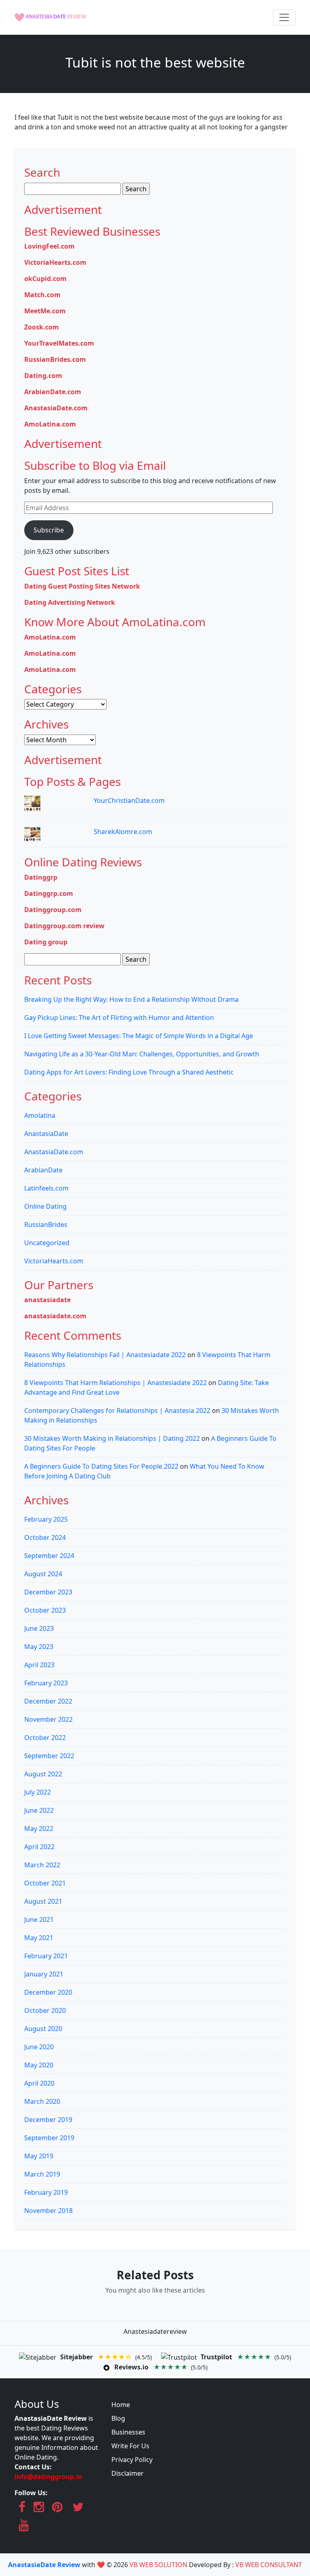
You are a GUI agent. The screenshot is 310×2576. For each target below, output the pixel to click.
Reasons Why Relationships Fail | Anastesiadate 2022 (105, 1355)
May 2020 (39, 2065)
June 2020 (39, 2047)
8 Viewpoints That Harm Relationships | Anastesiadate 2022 (115, 1383)
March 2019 (42, 2174)
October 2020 (45, 2010)
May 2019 (39, 2156)
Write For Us (130, 2446)
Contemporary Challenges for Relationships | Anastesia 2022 (117, 1410)
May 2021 (39, 1938)
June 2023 (39, 1628)
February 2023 (46, 1683)
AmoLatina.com (50, 424)
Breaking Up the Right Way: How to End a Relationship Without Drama (131, 999)
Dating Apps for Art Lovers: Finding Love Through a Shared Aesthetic (129, 1072)
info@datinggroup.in (48, 2477)
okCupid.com (45, 279)
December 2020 (48, 1992)
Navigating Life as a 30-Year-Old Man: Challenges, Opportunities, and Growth (142, 1054)
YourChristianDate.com (129, 800)
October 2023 (45, 1610)
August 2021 (43, 1901)
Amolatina (40, 1115)
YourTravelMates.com (59, 343)
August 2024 (43, 1574)
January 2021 (44, 1974)
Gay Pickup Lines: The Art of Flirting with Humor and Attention (119, 1018)
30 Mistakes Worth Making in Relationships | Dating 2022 (112, 1438)
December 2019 (48, 2120)
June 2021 (39, 1919)
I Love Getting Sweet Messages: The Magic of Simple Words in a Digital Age (139, 1036)
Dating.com (43, 376)
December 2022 (48, 1701)
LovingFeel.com (49, 246)
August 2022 (43, 1774)
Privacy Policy (132, 2460)
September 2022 (49, 1756)
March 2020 (42, 2101)
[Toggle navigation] (284, 17)
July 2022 (38, 1792)
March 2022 (42, 1865)
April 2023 (39, 1665)
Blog (118, 2418)
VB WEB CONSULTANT (269, 2565)
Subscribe (49, 530)
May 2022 (39, 1829)
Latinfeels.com (46, 1188)
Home (121, 2405)
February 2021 (46, 1956)
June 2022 (39, 1810)
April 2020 (39, 2083)
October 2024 (45, 1537)
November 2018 (48, 2211)
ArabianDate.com (53, 392)
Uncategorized (47, 1243)
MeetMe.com (45, 311)
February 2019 (46, 2192)
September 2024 (49, 1556)
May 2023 (39, 1647)
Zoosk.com (42, 327)
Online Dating (45, 1206)
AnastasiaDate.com (56, 408)
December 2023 (48, 1592)
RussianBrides (46, 1225)
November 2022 (48, 1719)
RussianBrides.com (55, 359)
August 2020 (43, 2029)
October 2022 (45, 1738)
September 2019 (49, 2138)
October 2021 (45, 1883)
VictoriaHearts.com (55, 262)
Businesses (128, 2432)
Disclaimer (128, 2473)
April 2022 (39, 1847)
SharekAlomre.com (123, 832)
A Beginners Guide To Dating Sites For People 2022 (101, 1466)
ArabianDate (43, 1170)
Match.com (42, 295)
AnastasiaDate (46, 1134)
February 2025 (46, 1519)
